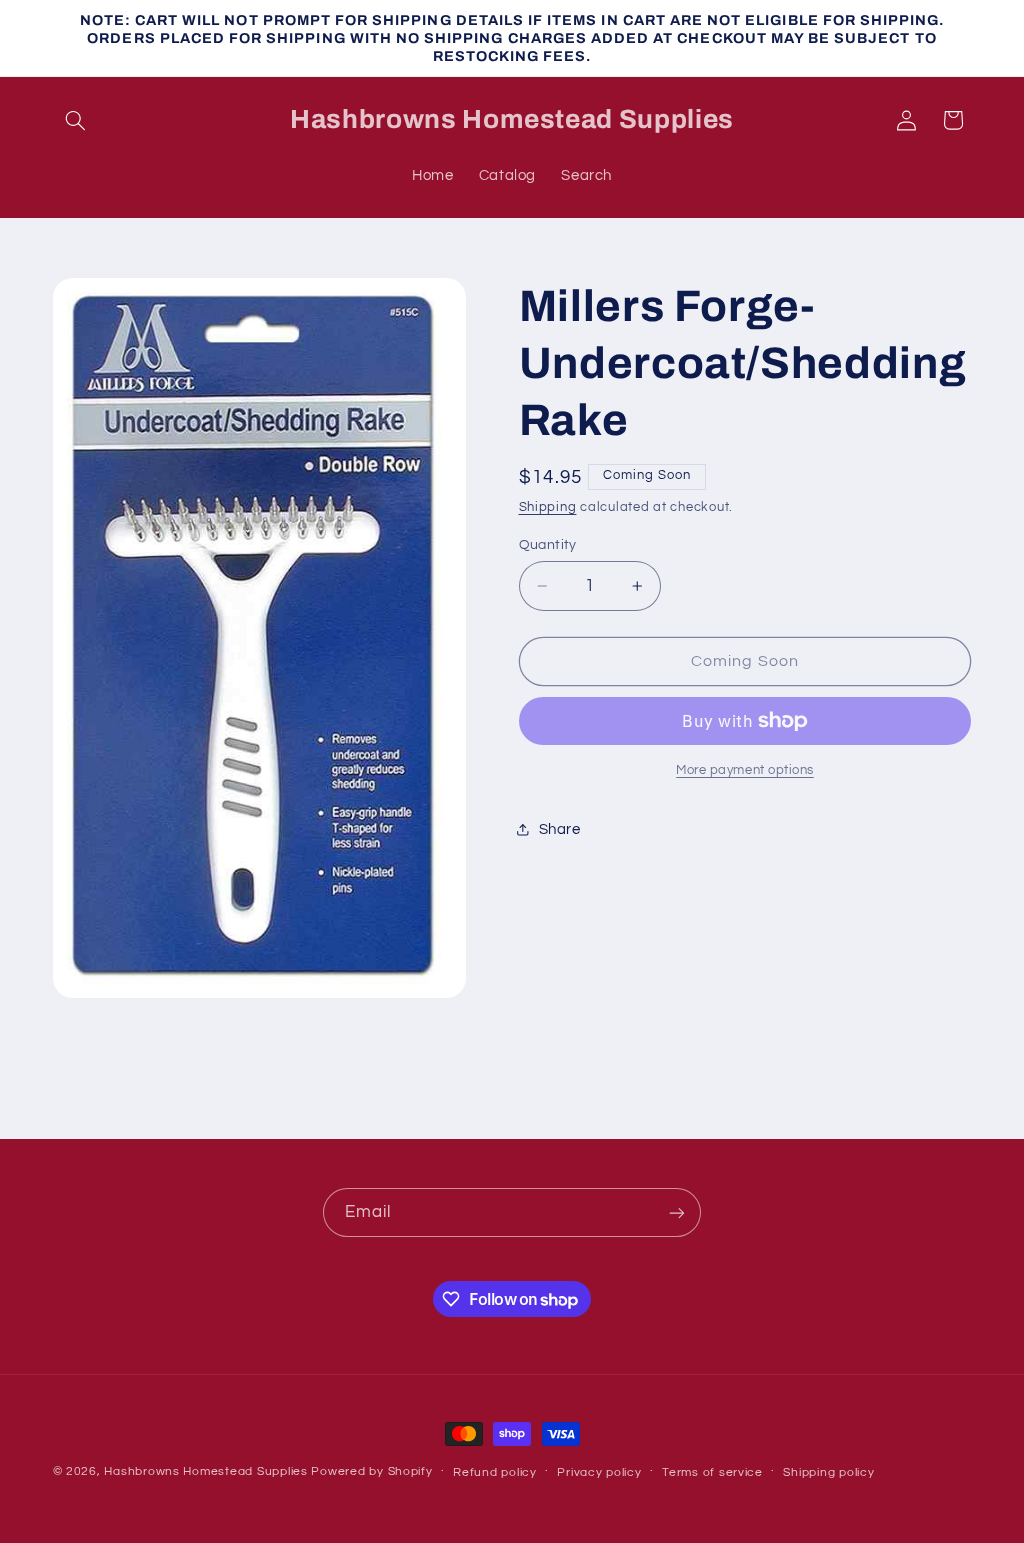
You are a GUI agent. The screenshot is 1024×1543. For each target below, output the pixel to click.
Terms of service (712, 1472)
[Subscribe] (677, 1212)
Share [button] (560, 829)
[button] (76, 120)
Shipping (548, 507)
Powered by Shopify (371, 1471)
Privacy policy (599, 1472)
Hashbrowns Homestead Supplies (205, 1471)
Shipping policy (828, 1472)
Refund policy (495, 1472)
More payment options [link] (745, 770)
